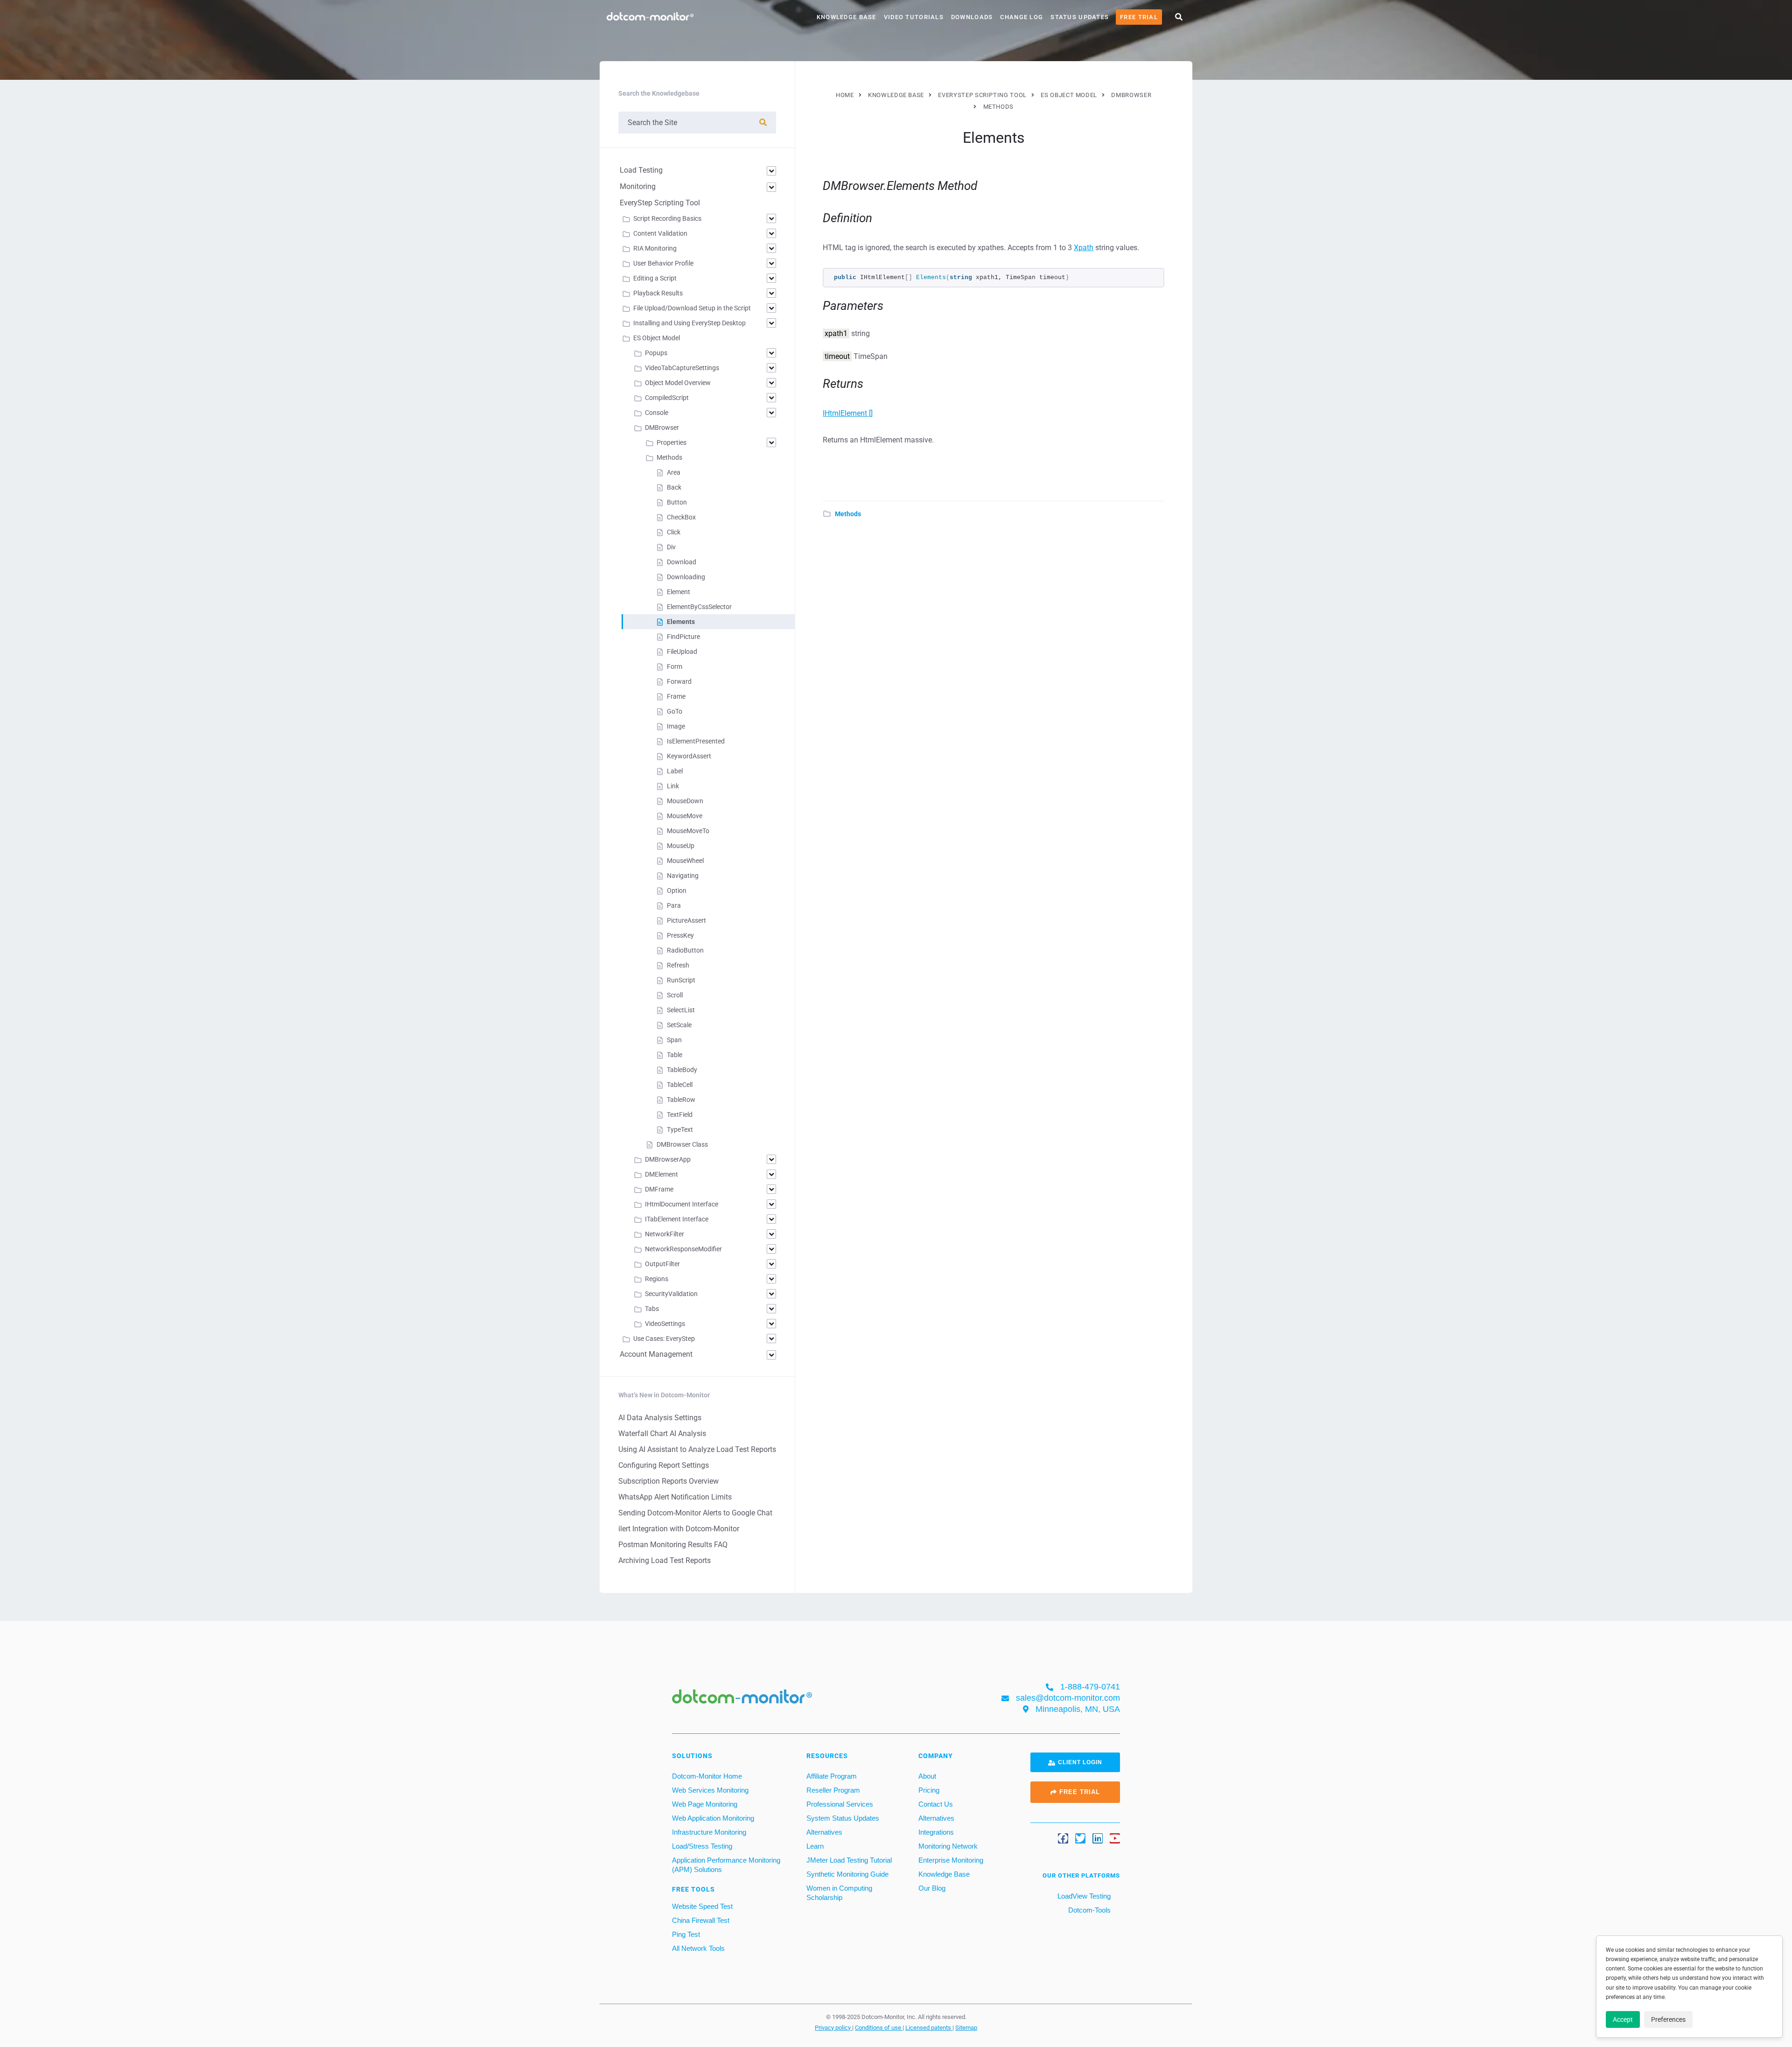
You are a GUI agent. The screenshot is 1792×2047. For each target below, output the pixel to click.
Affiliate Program (832, 1776)
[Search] (763, 123)
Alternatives (824, 1832)
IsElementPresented (696, 741)
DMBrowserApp (668, 1159)
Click (674, 532)
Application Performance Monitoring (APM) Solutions (726, 1865)
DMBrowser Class (682, 1144)
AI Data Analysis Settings (660, 1418)
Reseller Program (833, 1790)
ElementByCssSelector (699, 607)
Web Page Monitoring (705, 1804)
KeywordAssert (689, 756)
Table (675, 1055)
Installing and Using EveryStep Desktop (689, 323)
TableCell (680, 1085)
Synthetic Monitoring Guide (847, 1874)
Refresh (678, 965)
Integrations (936, 1832)
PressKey (680, 935)
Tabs (652, 1309)
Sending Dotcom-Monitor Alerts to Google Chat (695, 1513)
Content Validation (660, 233)
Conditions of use (879, 2027)
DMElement (661, 1174)
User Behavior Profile (663, 263)
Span (674, 1040)
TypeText (680, 1129)
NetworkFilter (665, 1234)
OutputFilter (662, 1264)
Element (679, 592)
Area (674, 472)
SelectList (681, 1010)
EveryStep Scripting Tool (660, 203)
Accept (1623, 2019)
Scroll (675, 995)
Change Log (1022, 17)
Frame (676, 696)
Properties (672, 442)
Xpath (1084, 248)
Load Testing (641, 170)
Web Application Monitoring (713, 1818)
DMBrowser (662, 428)
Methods (848, 514)
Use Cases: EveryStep (664, 1339)
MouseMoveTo (688, 831)
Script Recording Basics (667, 218)
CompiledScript (667, 398)
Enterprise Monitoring (951, 1860)
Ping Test (686, 1934)
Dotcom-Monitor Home (707, 1776)
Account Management (656, 1354)
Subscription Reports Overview (668, 1481)
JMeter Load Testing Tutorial (849, 1860)
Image (676, 726)
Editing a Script (655, 278)
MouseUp (681, 846)
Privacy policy (833, 2027)
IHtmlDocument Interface (682, 1204)
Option (677, 890)
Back (674, 487)
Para (674, 905)
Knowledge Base (847, 17)
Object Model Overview (678, 383)
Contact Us (936, 1804)
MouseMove (685, 816)
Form (675, 666)
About (927, 1776)
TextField (680, 1115)
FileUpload (682, 652)
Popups (656, 353)
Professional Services (840, 1804)
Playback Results (658, 293)
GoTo (675, 711)
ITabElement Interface (677, 1219)
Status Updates (1080, 17)
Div (671, 547)
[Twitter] (1080, 1838)
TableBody (682, 1070)
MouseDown (685, 801)
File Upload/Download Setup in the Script (692, 308)
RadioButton (685, 950)
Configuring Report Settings (664, 1465)
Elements (681, 622)
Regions (657, 1279)
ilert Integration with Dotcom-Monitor (679, 1529)
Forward (679, 681)
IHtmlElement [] (848, 413)
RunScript (681, 980)
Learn (815, 1846)
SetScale (679, 1025)
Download (682, 562)
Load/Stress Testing (702, 1846)
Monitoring (638, 186)
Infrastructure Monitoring (709, 1832)
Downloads (972, 17)
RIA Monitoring (655, 248)
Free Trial (1139, 17)
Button (677, 502)
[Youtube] (1115, 1838)
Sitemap (966, 2027)
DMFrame (659, 1189)
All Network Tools (698, 1948)
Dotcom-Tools (1088, 1910)
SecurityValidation (671, 1294)
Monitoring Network (948, 1846)
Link (673, 786)
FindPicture (683, 637)
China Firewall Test (701, 1920)
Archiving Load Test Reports (665, 1560)
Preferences (1668, 2019)
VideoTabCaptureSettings (682, 368)
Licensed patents (929, 2027)
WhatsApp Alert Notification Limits (675, 1497)
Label (675, 771)
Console (657, 413)
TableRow (681, 1100)
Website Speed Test (702, 1906)
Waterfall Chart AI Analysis (662, 1434)
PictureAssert (686, 920)
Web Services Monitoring (710, 1790)
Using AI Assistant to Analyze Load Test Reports (697, 1449)
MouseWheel (685, 861)
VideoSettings (665, 1324)
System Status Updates (843, 1818)
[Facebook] (1063, 1838)
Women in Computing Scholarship (839, 1893)
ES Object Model (657, 338)
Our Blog (932, 1888)
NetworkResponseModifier (683, 1249)
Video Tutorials (914, 17)
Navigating (683, 876)
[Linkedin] (1098, 1838)
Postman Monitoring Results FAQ (673, 1545)
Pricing (929, 1790)
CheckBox (681, 517)
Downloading (686, 577)
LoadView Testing (1083, 1896)
